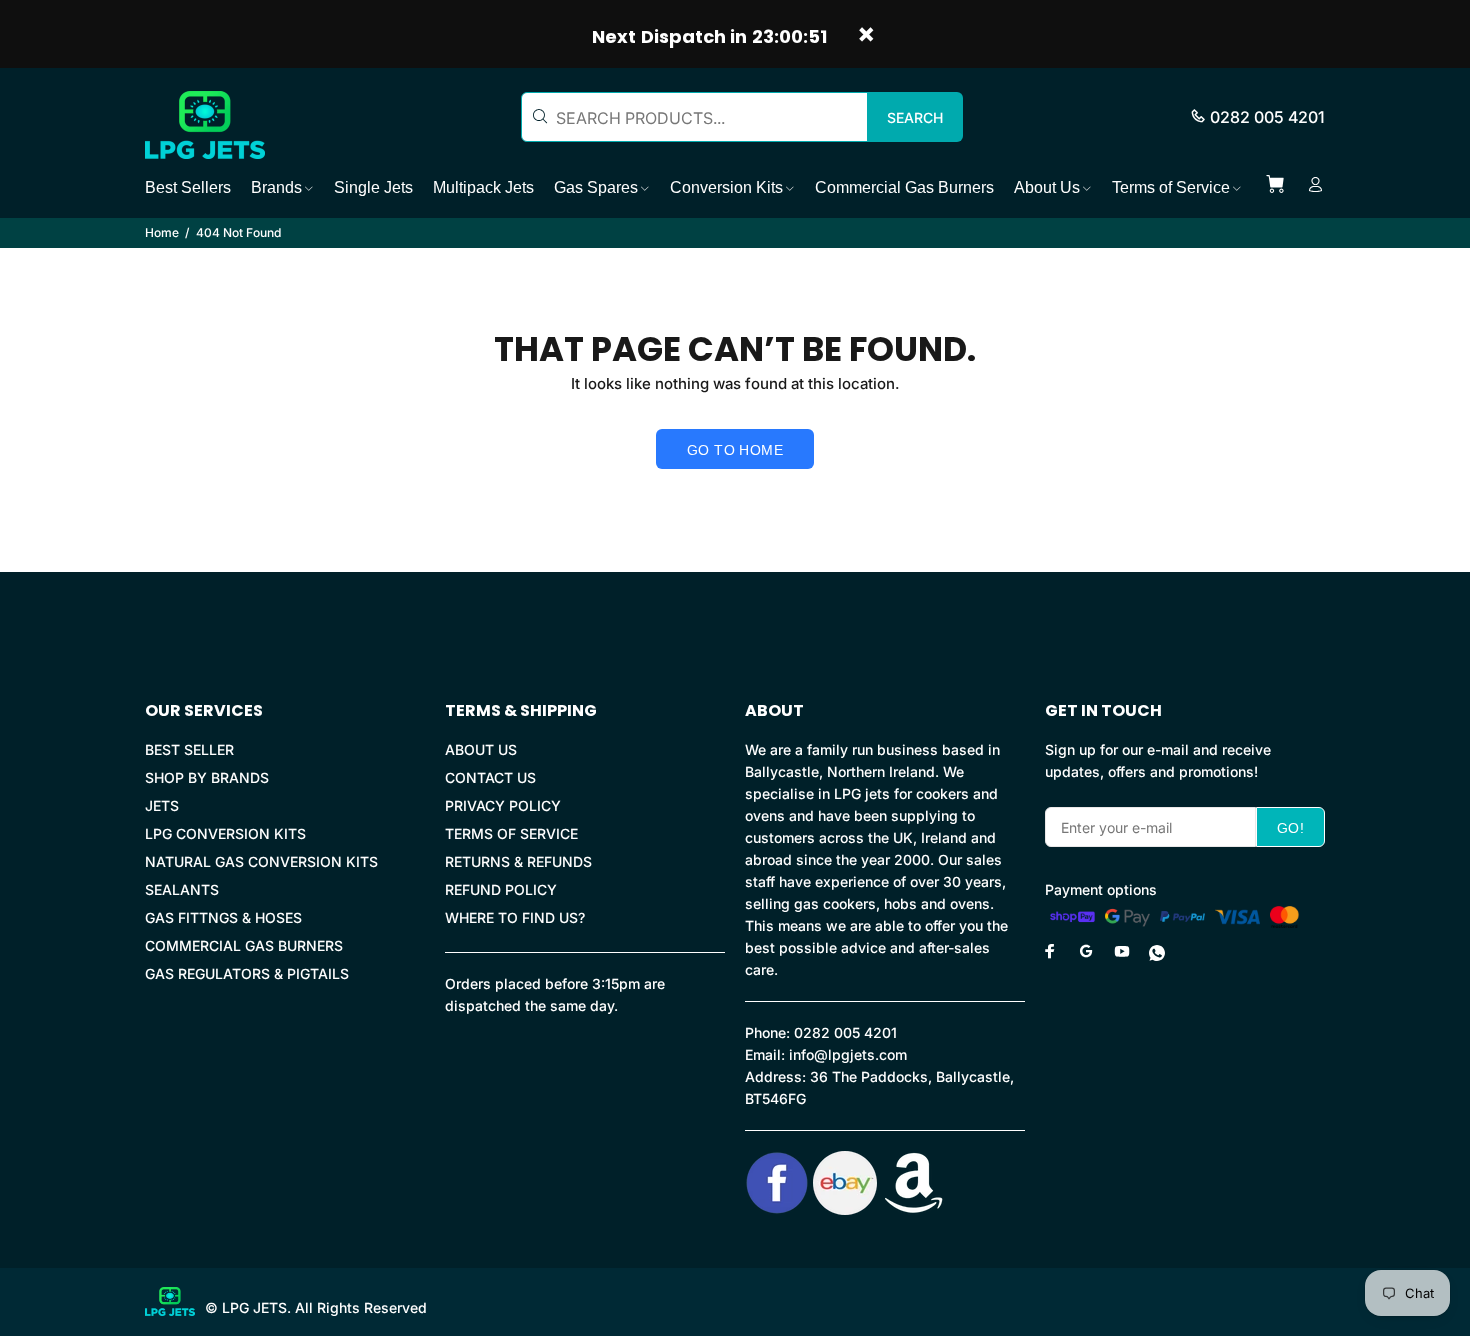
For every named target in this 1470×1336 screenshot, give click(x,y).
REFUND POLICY (501, 889)
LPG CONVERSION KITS (225, 833)
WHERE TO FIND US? (515, 917)
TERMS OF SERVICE (511, 833)
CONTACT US (490, 777)
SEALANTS (182, 889)
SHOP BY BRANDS (207, 777)
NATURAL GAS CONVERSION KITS (261, 861)
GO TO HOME (735, 450)
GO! (1290, 828)
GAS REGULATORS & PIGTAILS (247, 973)
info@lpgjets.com (848, 1054)
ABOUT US (481, 749)
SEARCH (915, 117)
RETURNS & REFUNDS (518, 861)
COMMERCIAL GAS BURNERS (244, 945)
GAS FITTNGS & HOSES (223, 917)
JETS (162, 805)
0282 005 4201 (1267, 117)
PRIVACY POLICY (503, 805)
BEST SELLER (189, 749)
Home (162, 232)
